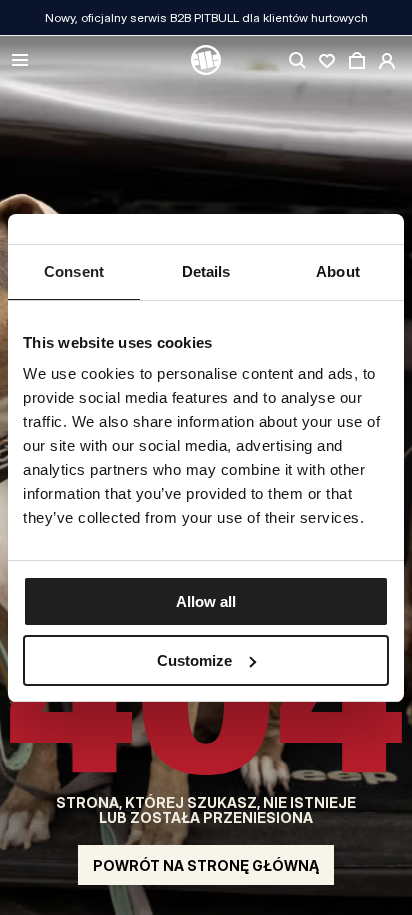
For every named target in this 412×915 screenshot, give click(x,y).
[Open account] (387, 61)
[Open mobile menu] (20, 61)
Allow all (206, 601)
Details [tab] (206, 271)
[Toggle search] (297, 61)
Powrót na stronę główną (206, 865)
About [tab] (338, 271)
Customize (194, 660)
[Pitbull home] (206, 61)
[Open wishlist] (327, 61)
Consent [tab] (74, 271)
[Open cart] (357, 61)
